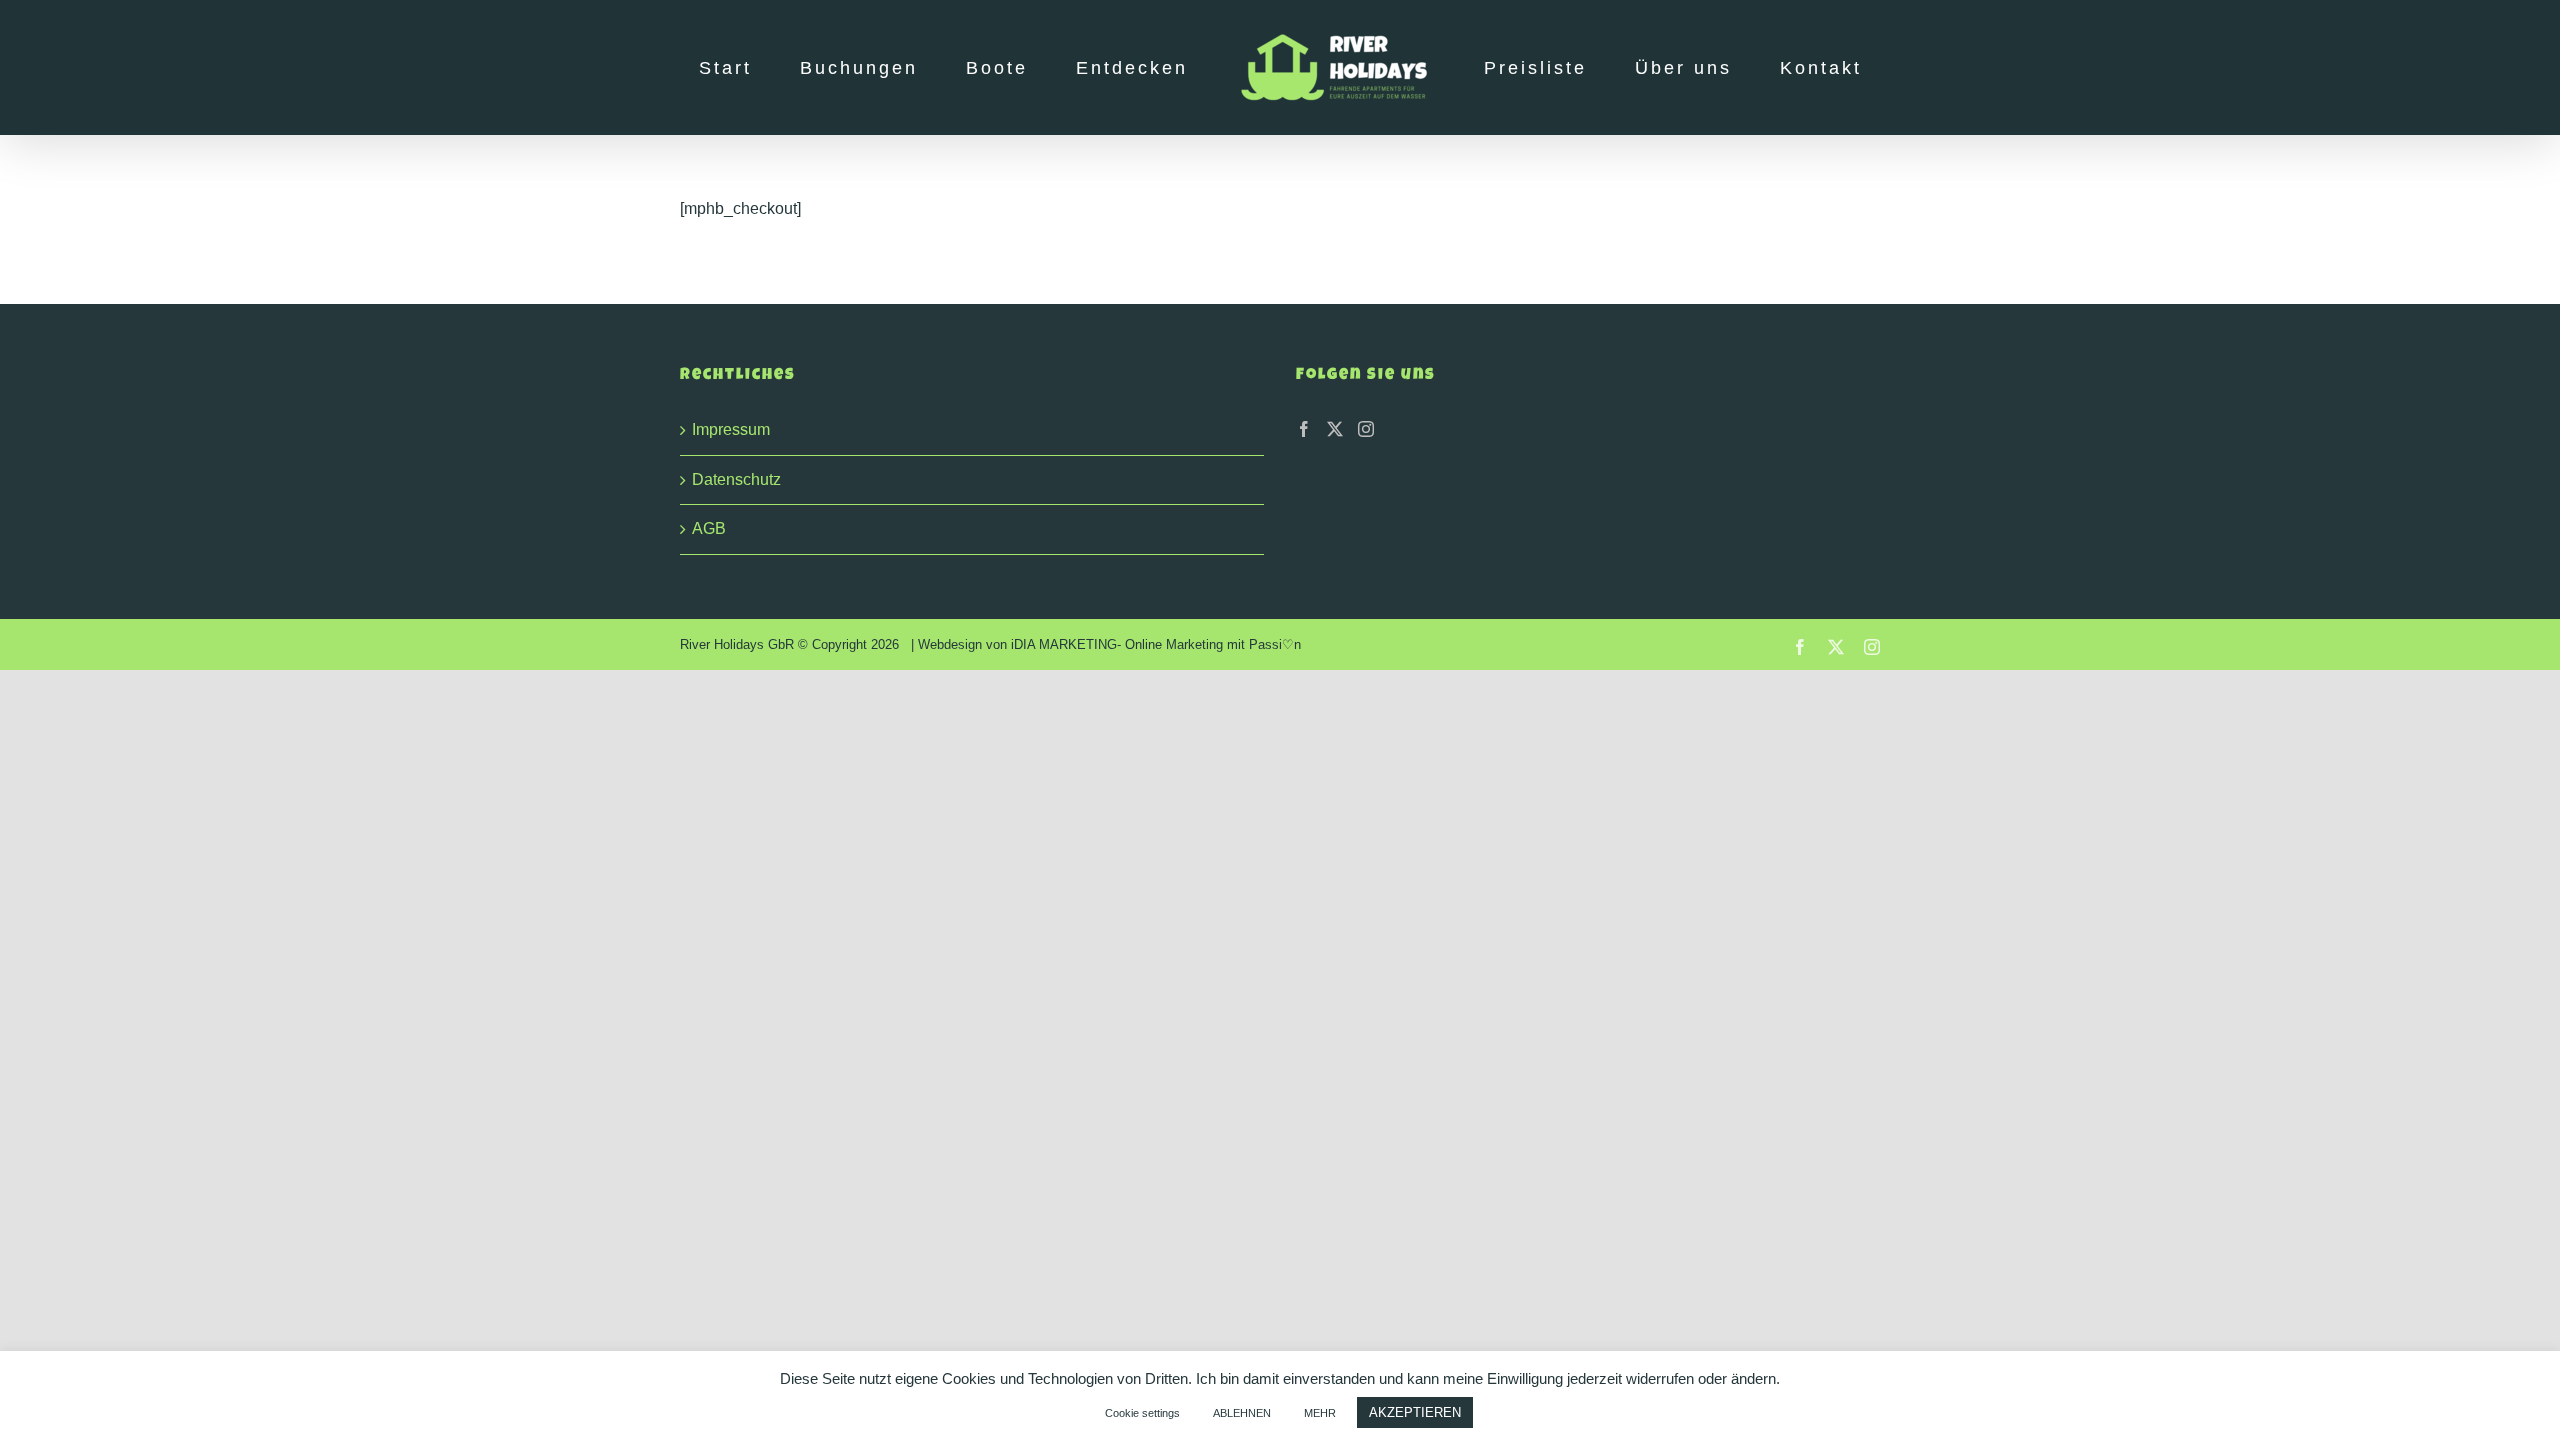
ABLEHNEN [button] (1242, 1413)
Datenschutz (736, 479)
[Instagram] (1366, 429)
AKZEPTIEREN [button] (1415, 1412)
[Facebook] (1304, 429)
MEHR (1320, 1413)
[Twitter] (1335, 429)
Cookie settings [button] (1142, 1413)
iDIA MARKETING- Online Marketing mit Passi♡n (1156, 644)
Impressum (731, 429)
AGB (709, 528)
